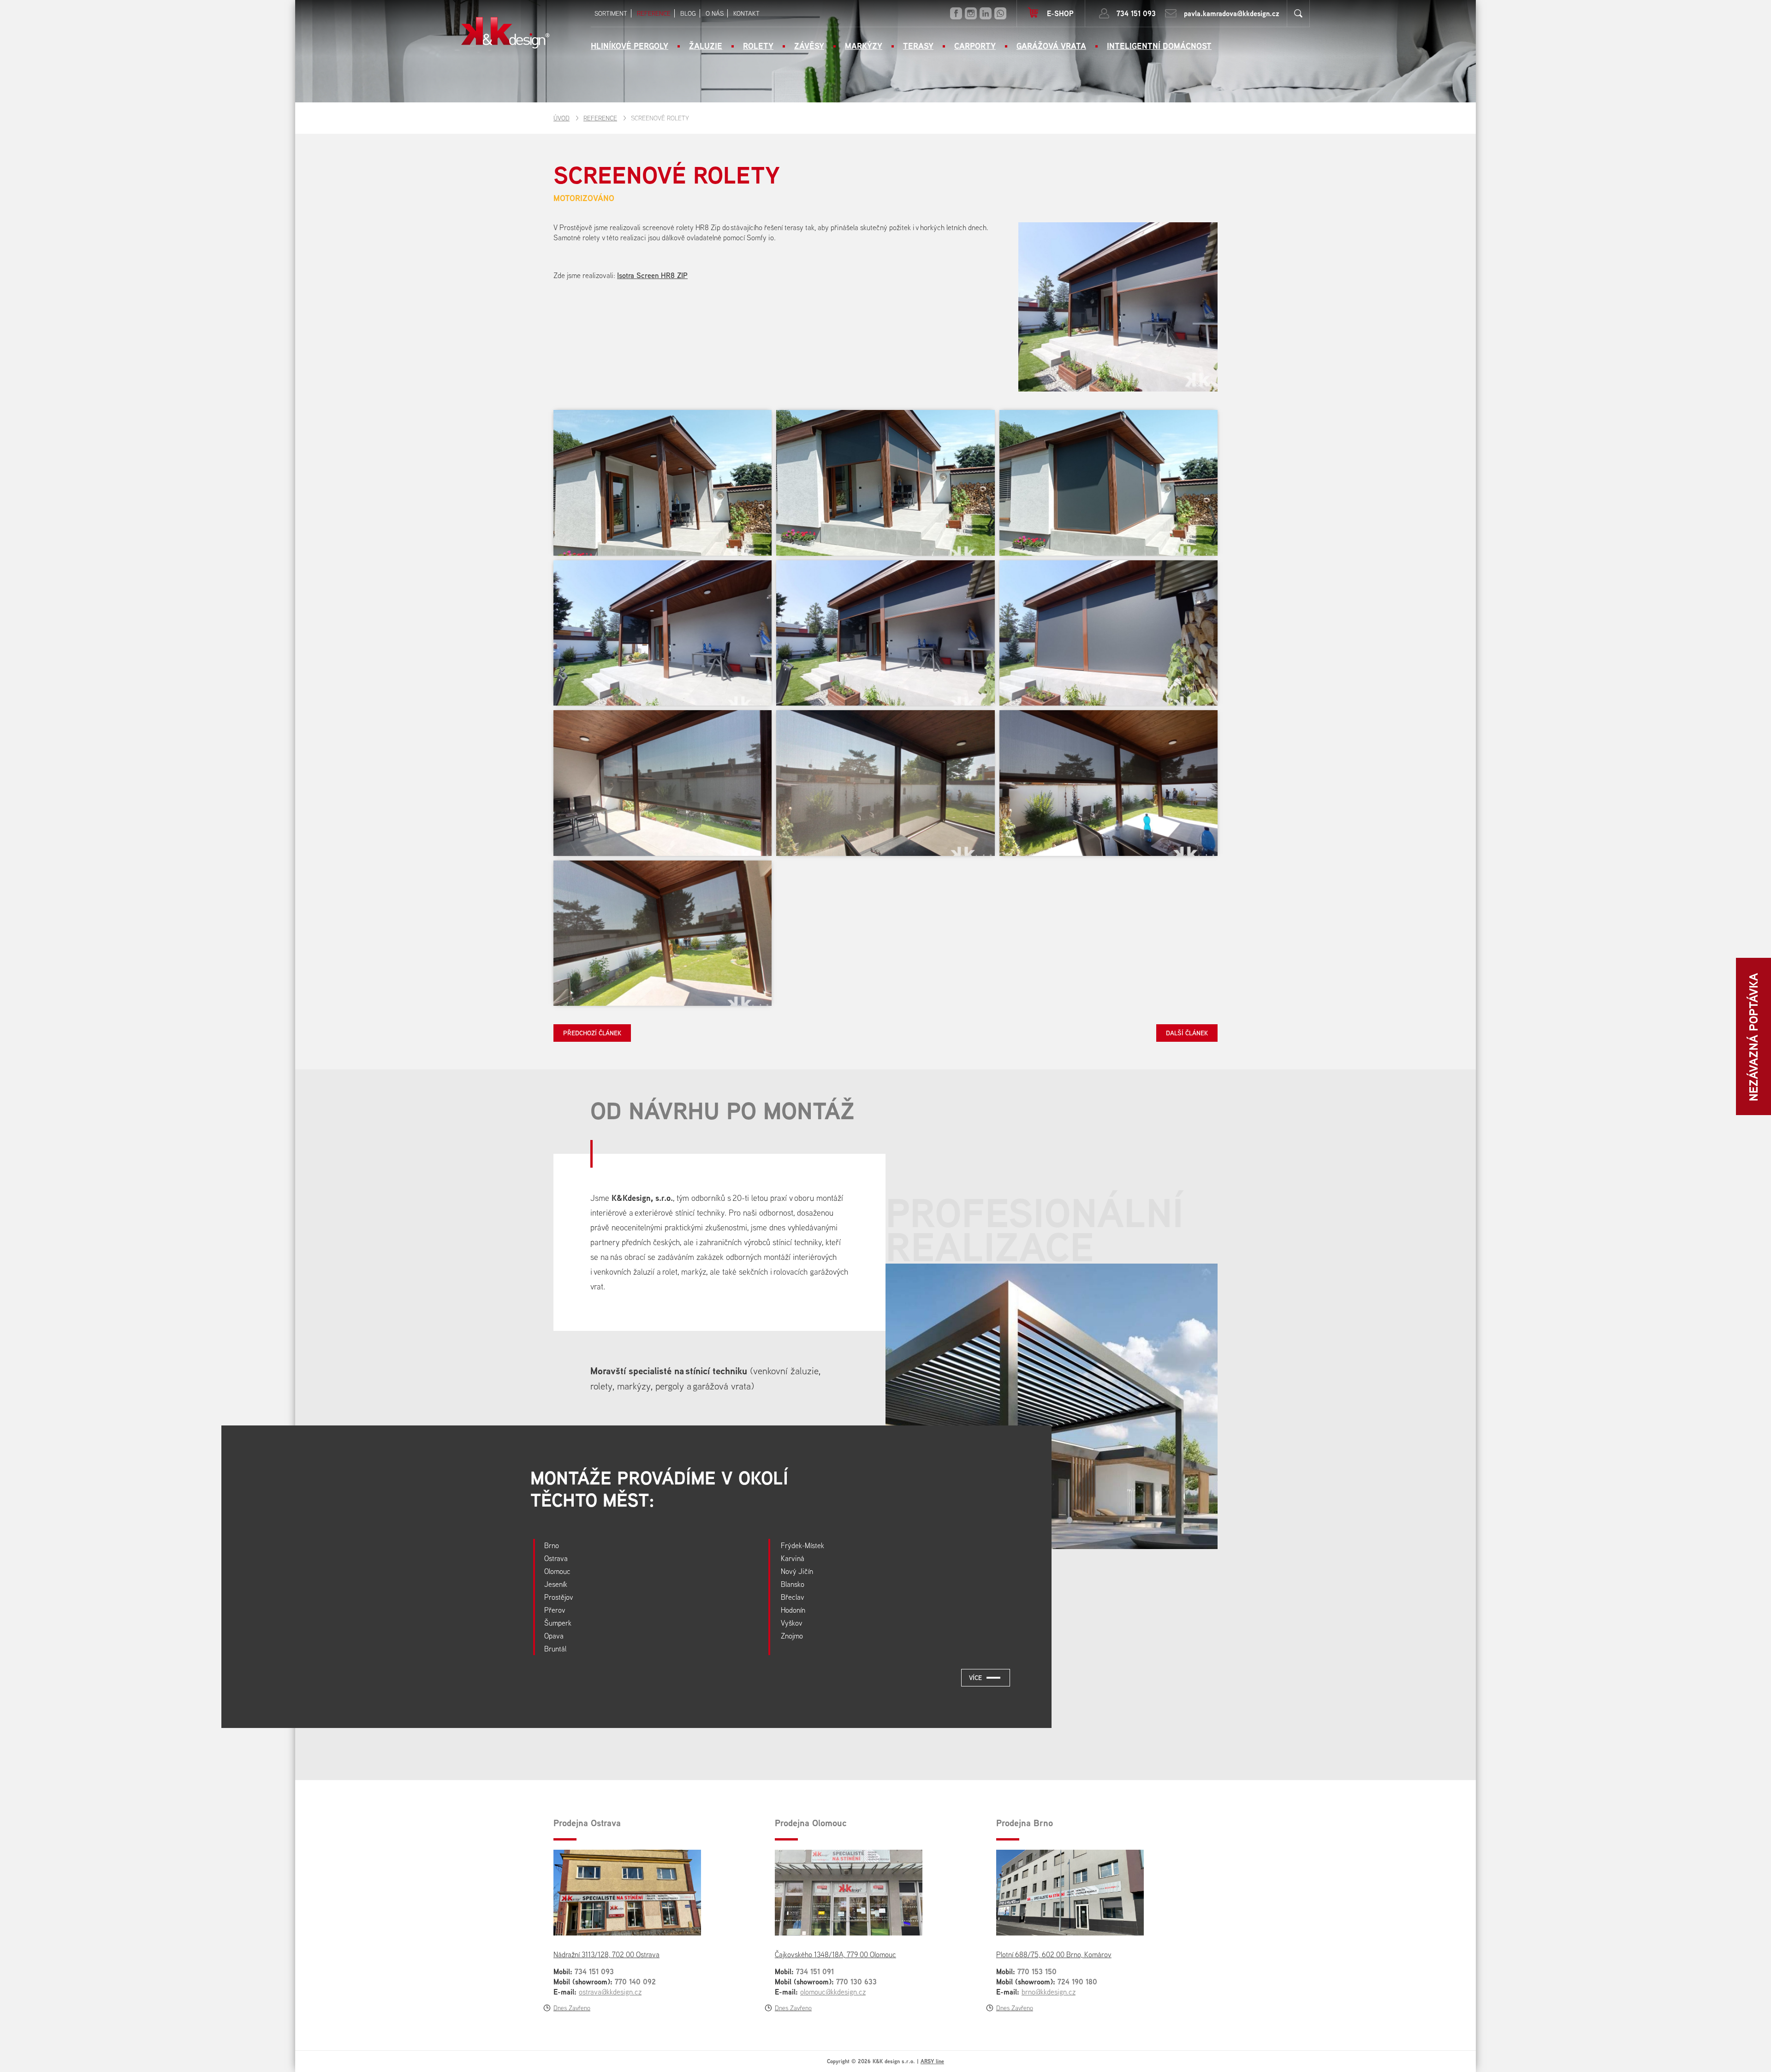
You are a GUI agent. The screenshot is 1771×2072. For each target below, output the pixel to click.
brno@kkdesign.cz (1049, 1992)
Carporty (975, 46)
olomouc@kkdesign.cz (833, 1992)
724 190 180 (1077, 1982)
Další (1187, 1031)
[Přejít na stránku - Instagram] (971, 13)
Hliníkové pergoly (630, 46)
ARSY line (932, 2061)
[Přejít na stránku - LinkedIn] (986, 13)
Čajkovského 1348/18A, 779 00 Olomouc (835, 1954)
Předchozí (592, 1031)
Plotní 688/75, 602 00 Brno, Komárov (1054, 1954)
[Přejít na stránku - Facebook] (956, 13)
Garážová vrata (1051, 46)
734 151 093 (1136, 13)
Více (975, 1677)
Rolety (758, 46)
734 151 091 (815, 1971)
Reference (600, 118)
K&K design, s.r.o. (505, 33)
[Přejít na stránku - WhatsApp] (1000, 13)
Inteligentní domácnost (1159, 46)
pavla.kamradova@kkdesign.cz (1232, 13)
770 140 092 (635, 1982)
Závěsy (809, 46)
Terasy (918, 46)
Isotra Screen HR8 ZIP (652, 275)
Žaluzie (706, 46)
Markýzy (864, 46)
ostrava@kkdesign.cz (610, 1992)
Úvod (562, 118)
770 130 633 (856, 1982)
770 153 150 (1037, 1971)
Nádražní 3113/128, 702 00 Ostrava (606, 1954)
